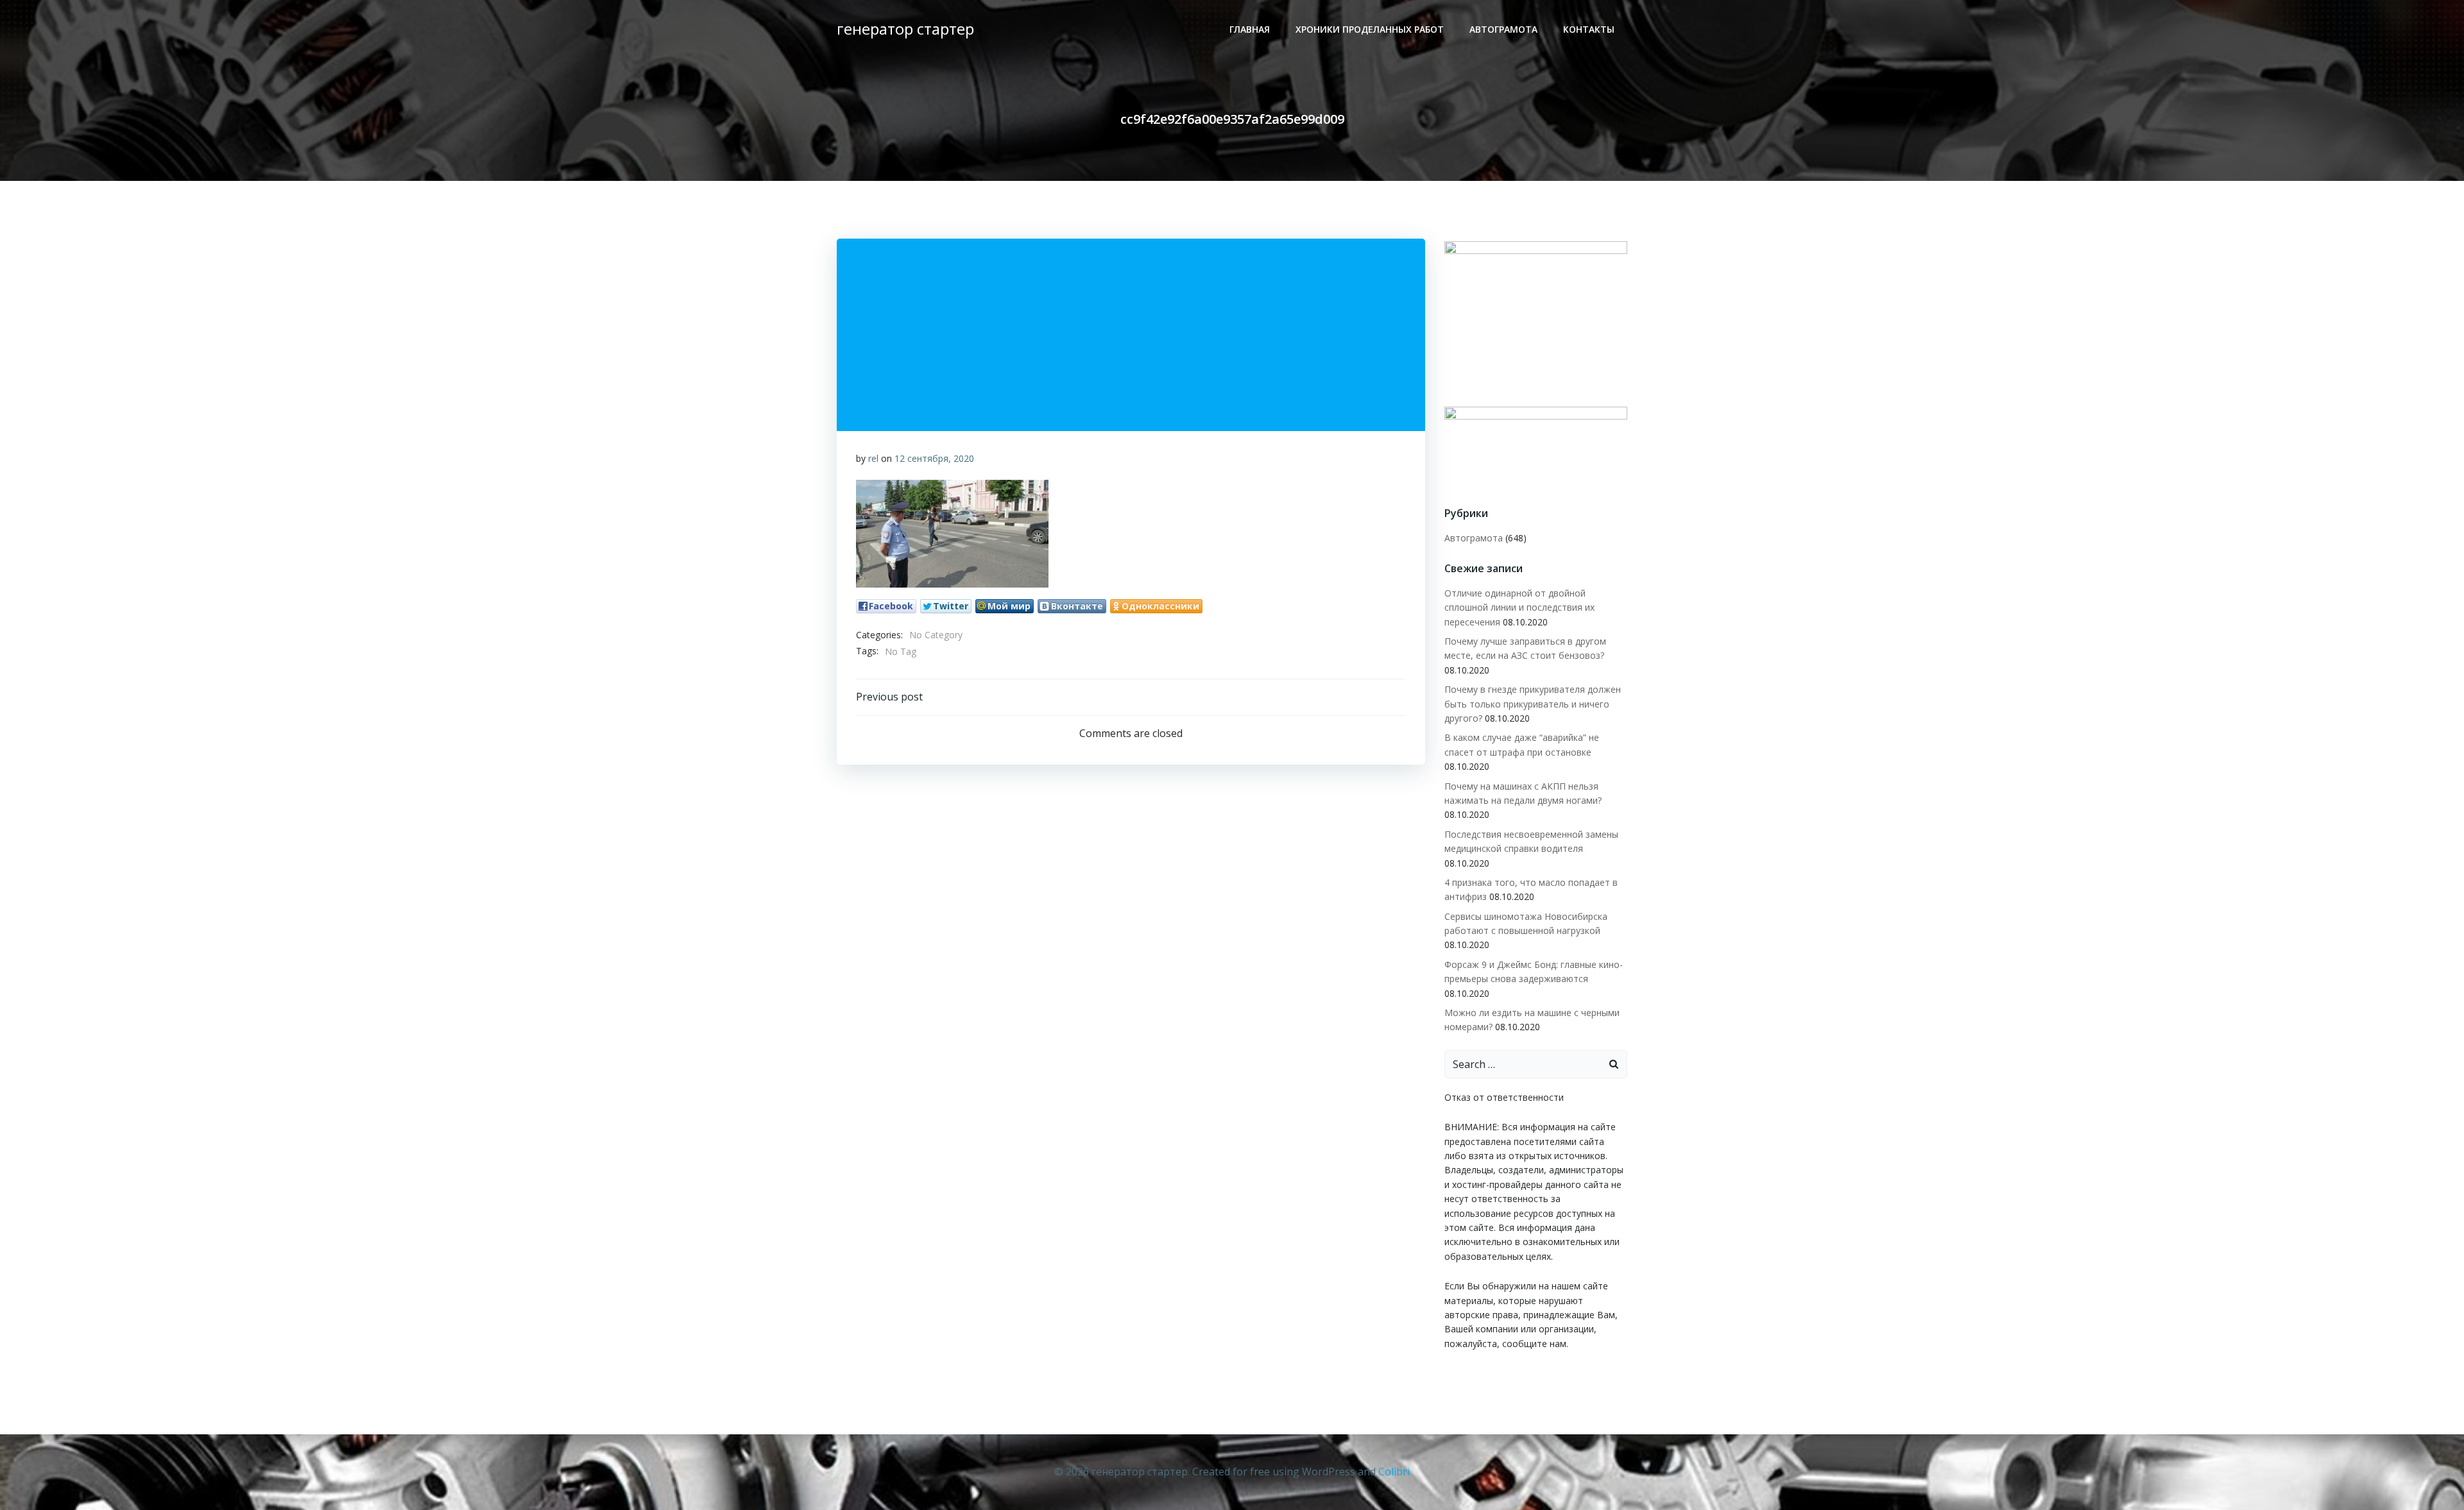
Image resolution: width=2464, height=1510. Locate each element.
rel (873, 458)
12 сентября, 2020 (934, 458)
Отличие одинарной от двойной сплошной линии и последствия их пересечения (1519, 607)
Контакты (1589, 29)
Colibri (1394, 1472)
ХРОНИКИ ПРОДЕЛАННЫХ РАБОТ (1370, 29)
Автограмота (1503, 29)
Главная (1250, 29)
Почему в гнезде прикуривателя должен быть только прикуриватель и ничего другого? (1533, 704)
